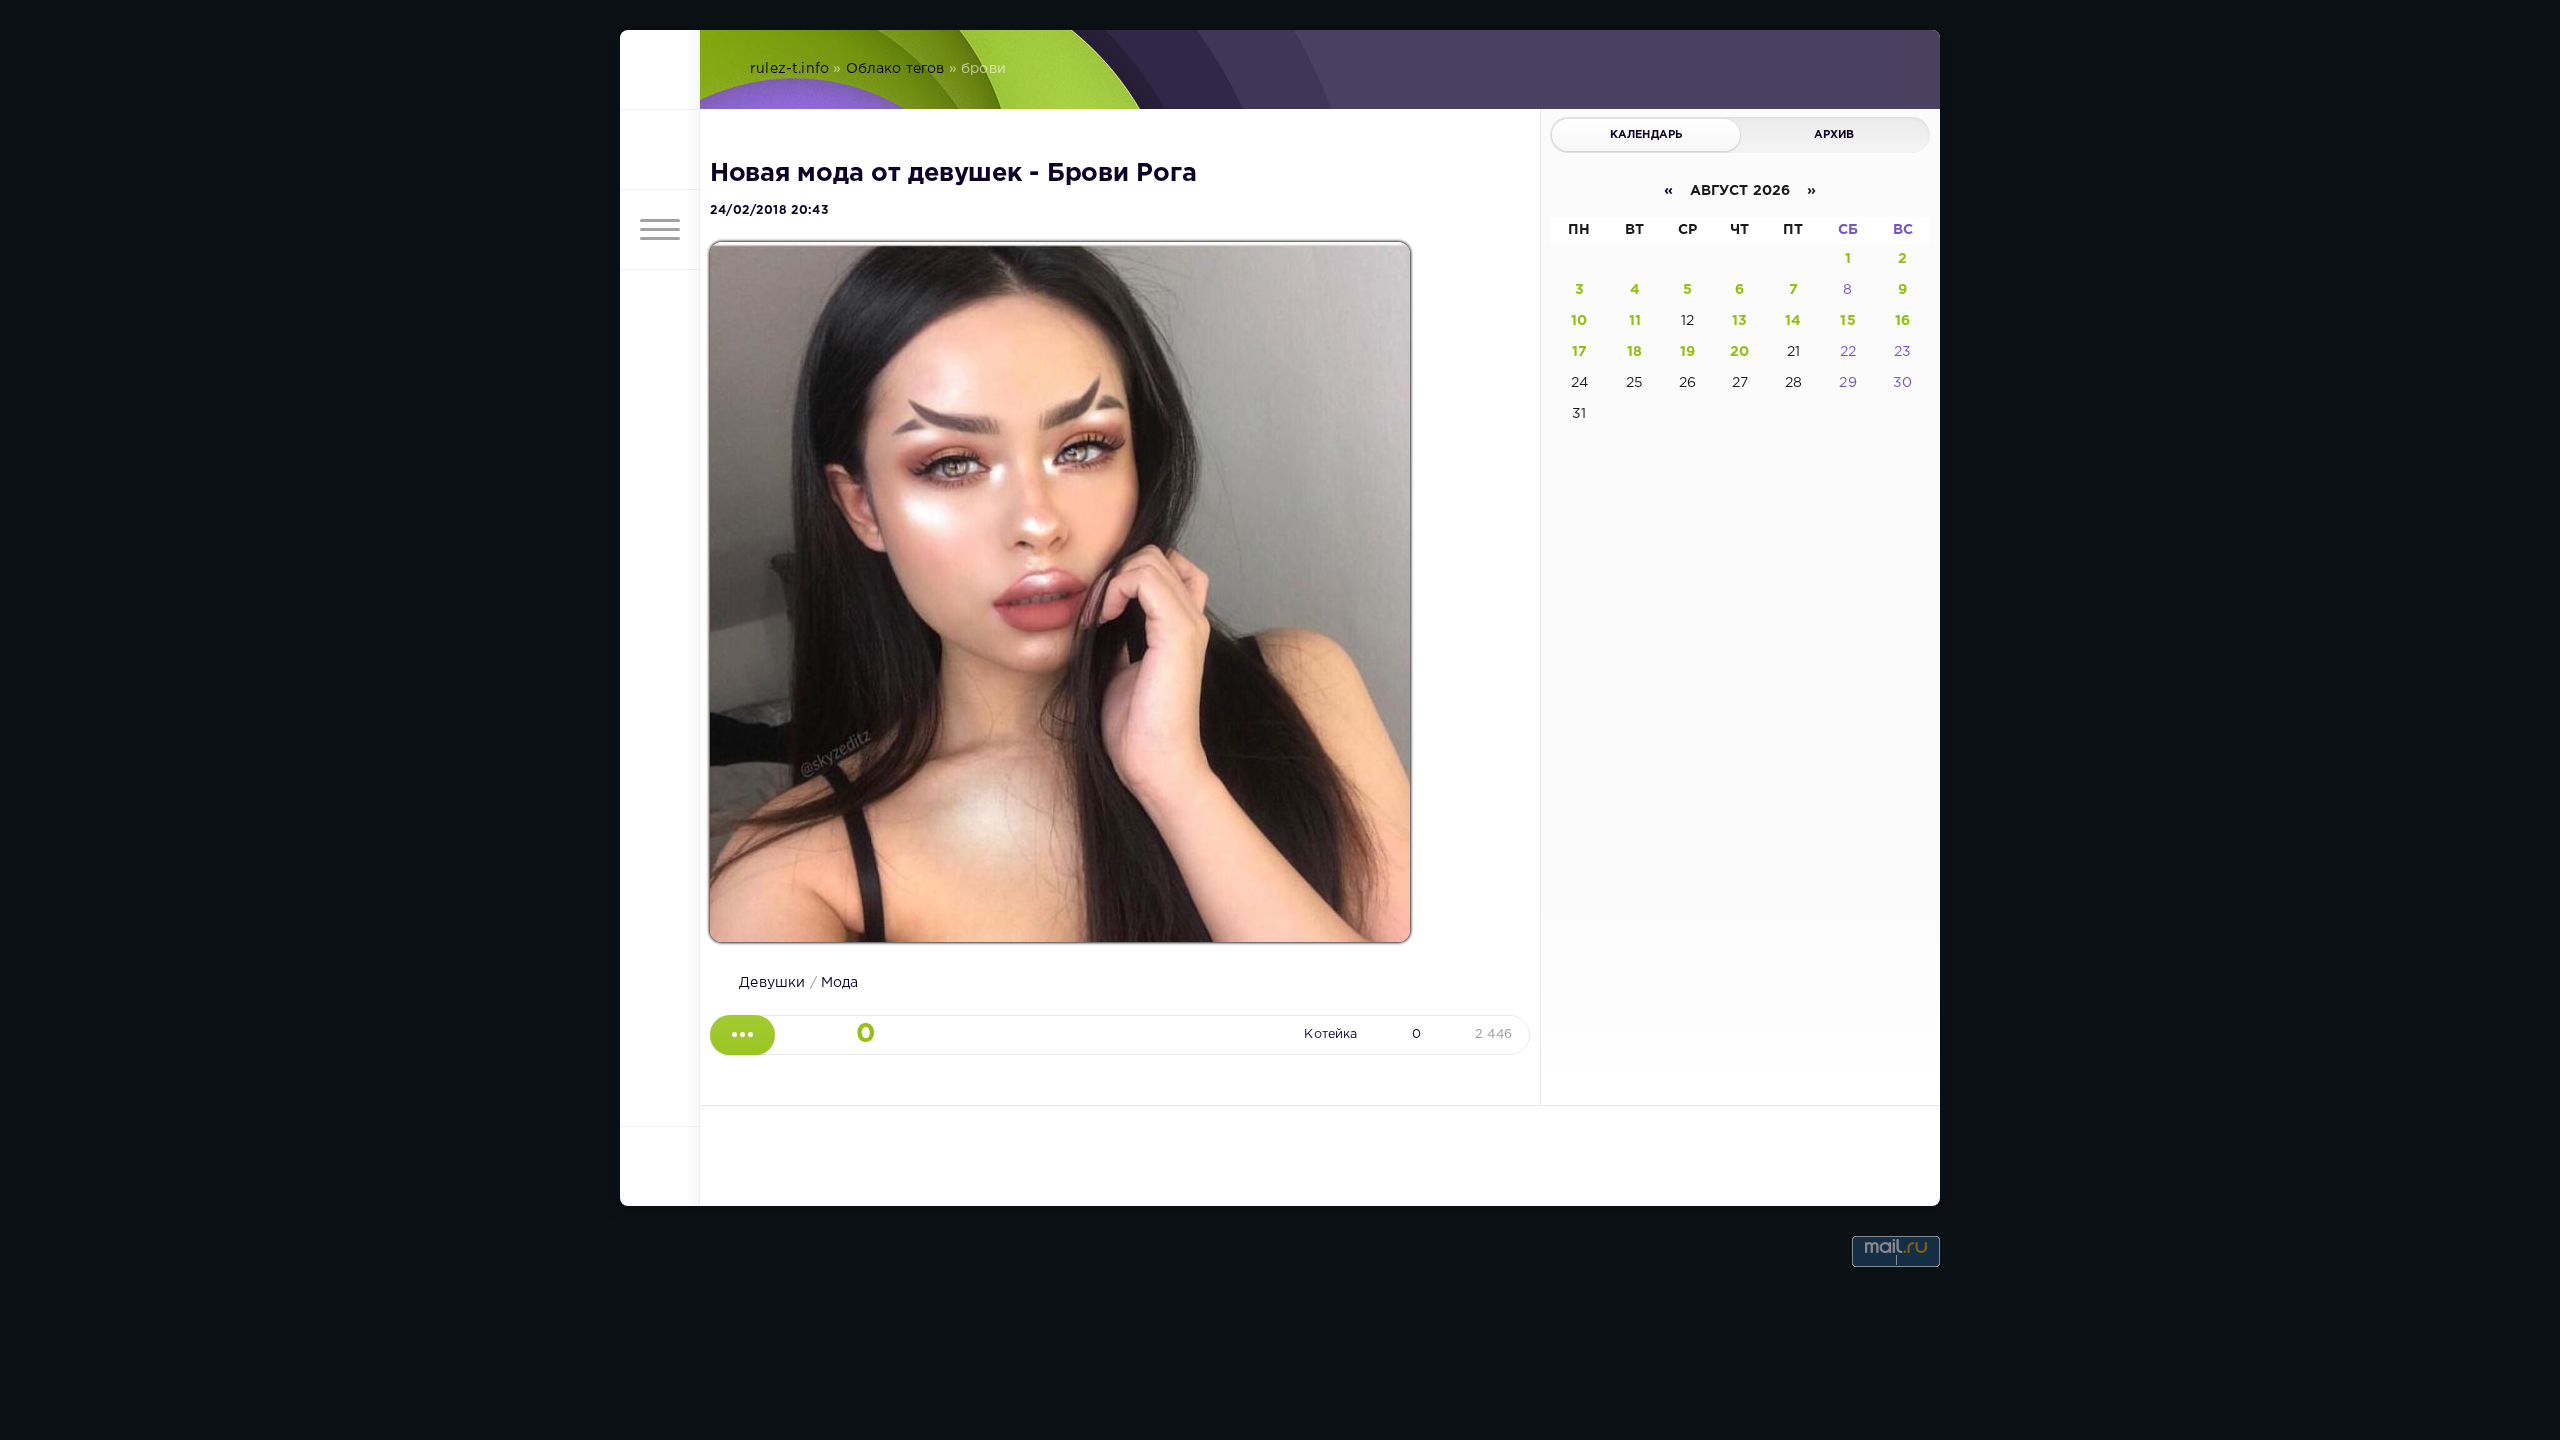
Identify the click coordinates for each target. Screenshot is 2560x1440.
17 (1579, 352)
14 (1793, 321)
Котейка (1330, 1034)
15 (1847, 321)
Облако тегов (895, 69)
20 (1739, 352)
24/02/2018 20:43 (769, 210)
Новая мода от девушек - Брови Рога (953, 174)
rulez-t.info (789, 69)
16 (1902, 321)
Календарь (1646, 135)
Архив (1834, 135)
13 (1739, 321)
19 (1687, 352)
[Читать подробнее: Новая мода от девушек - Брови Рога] (742, 1035)
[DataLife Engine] (660, 70)
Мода (840, 983)
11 (1635, 321)
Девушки (772, 983)
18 (1634, 352)
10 (1579, 321)
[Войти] (660, 150)
